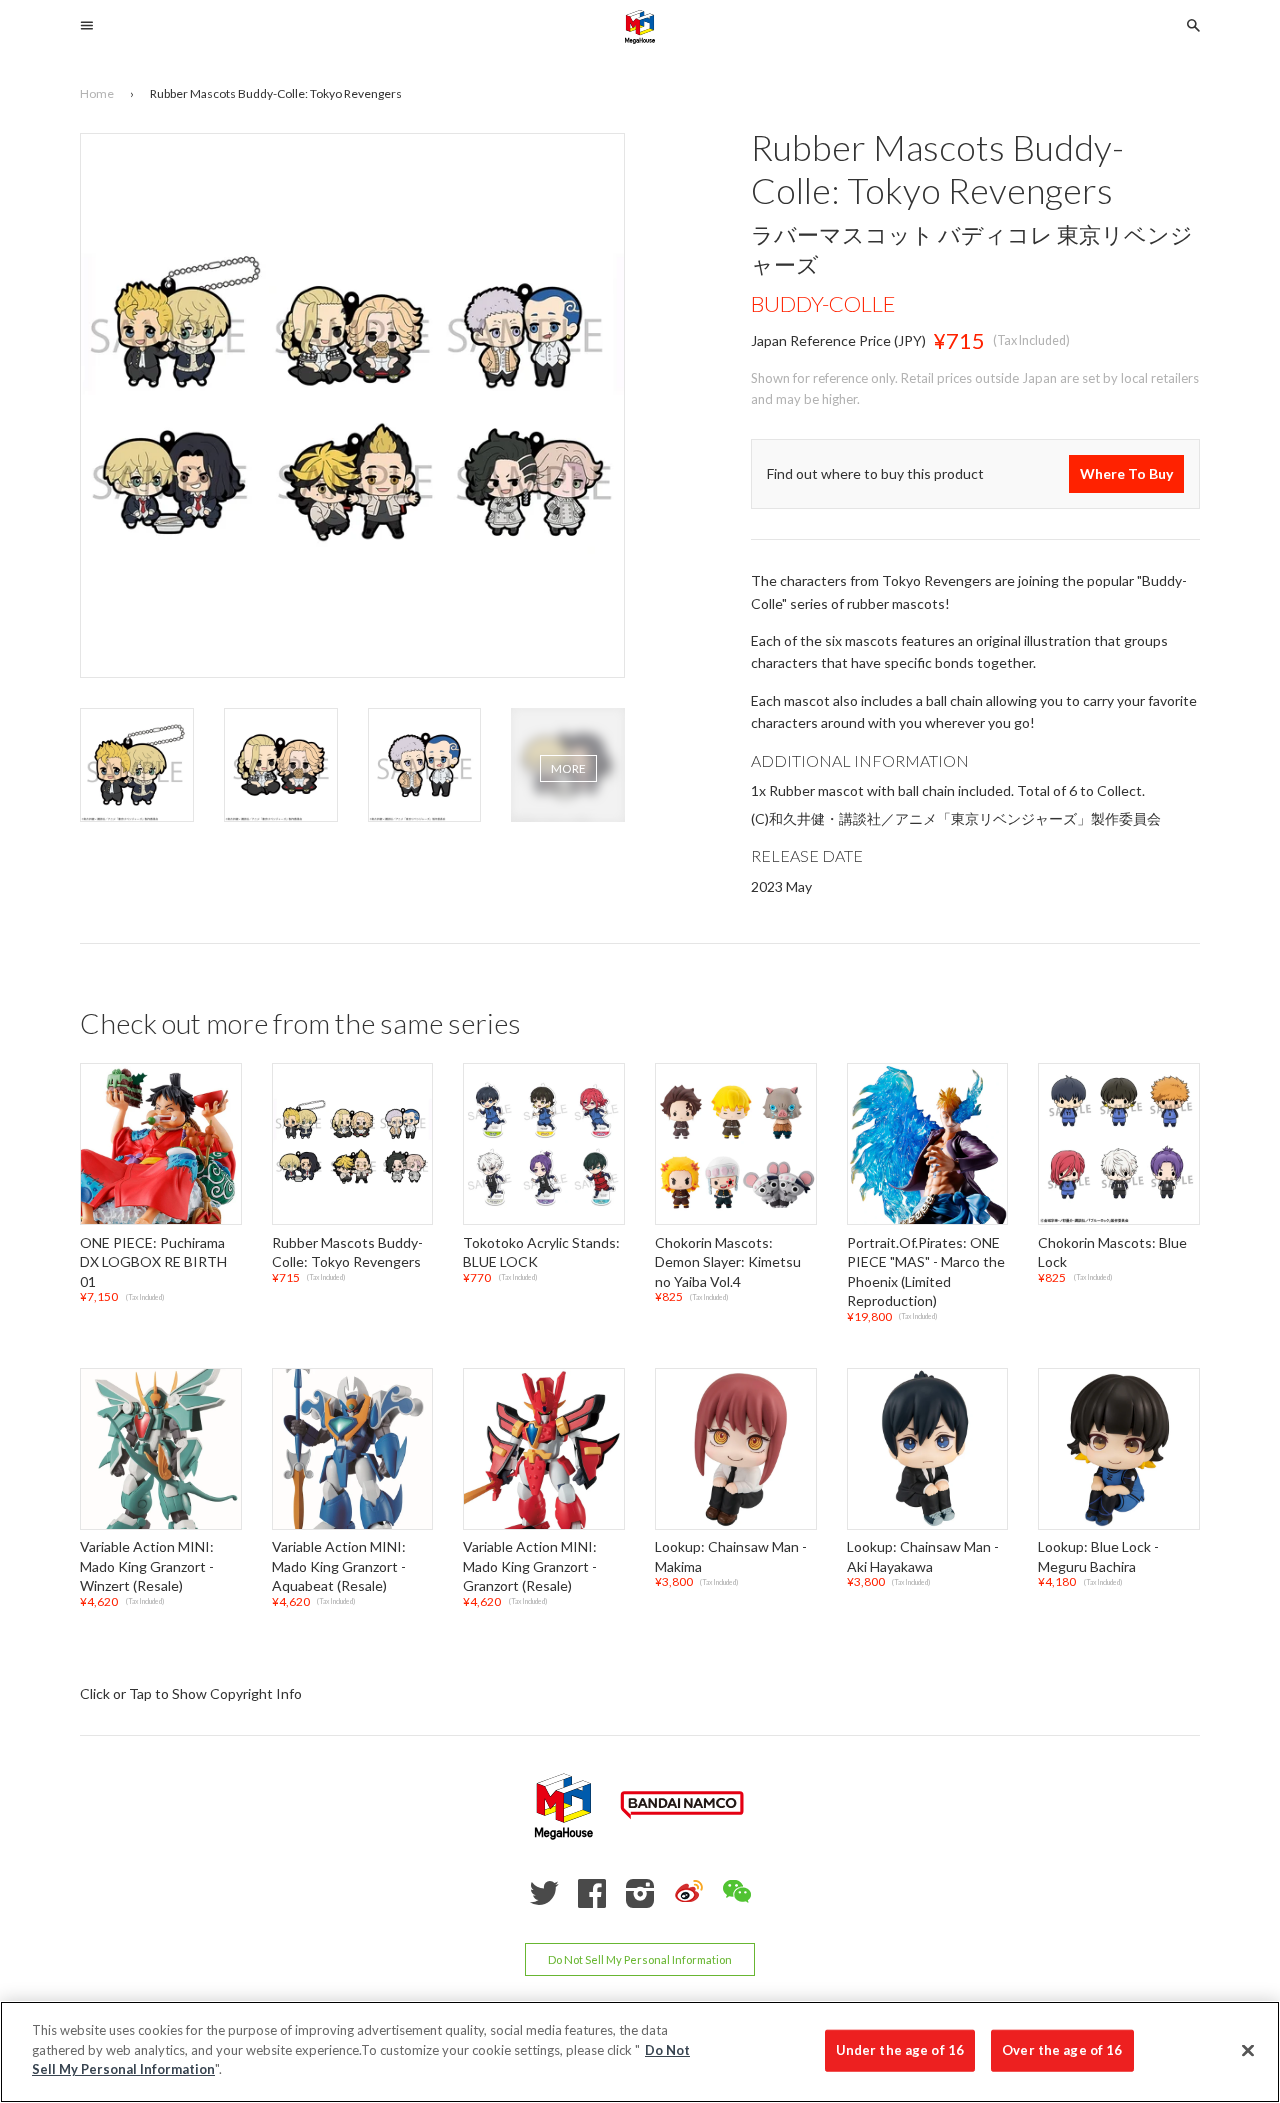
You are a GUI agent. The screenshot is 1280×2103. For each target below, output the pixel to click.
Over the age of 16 (1062, 2050)
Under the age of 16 (900, 2050)
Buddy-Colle (823, 303)
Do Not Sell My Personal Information (640, 1959)
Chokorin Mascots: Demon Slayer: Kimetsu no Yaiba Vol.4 (728, 1262)
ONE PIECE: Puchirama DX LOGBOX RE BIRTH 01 (153, 1262)
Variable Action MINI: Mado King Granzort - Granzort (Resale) (530, 1566)
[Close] (1248, 2051)
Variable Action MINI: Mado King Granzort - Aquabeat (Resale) (339, 1566)
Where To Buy (1126, 474)
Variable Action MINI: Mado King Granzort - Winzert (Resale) (147, 1566)
